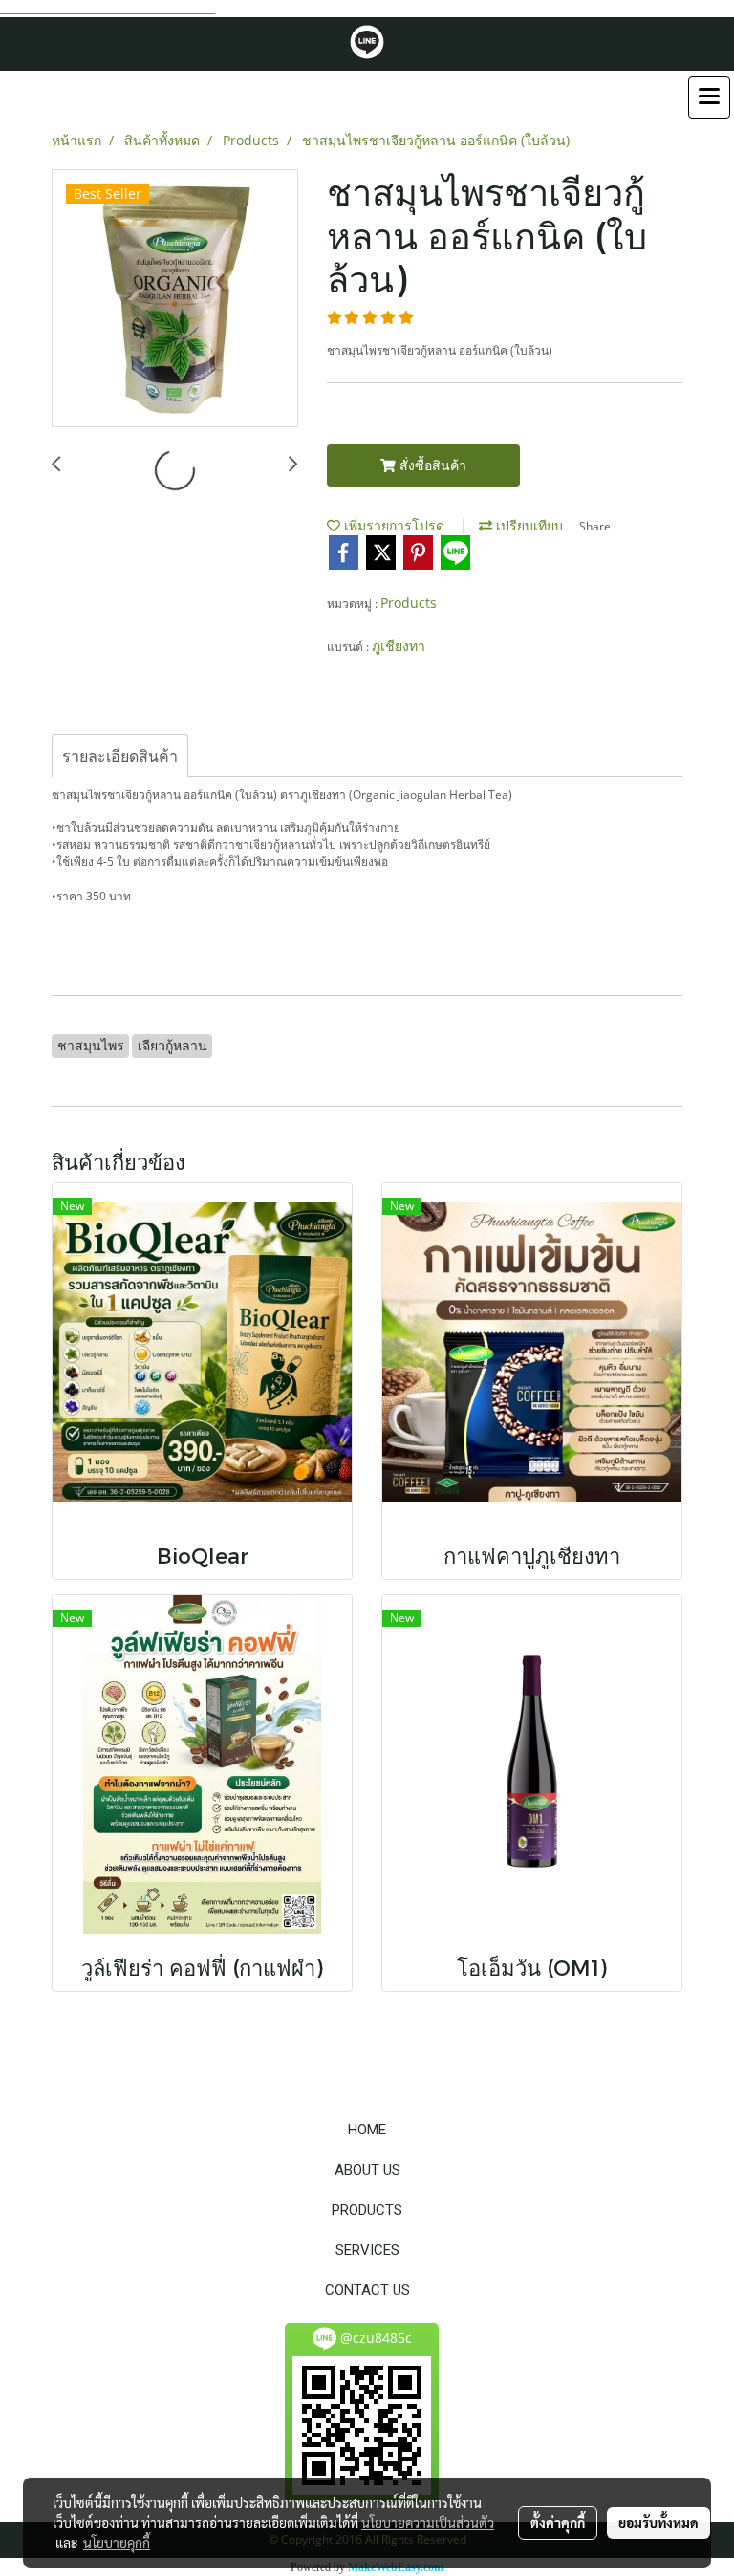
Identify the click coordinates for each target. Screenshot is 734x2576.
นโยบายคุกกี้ (117, 2543)
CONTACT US (367, 2290)
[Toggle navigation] (709, 97)
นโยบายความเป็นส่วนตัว (428, 2522)
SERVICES (367, 2250)
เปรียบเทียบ (528, 525)
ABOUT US (367, 2170)
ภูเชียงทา (399, 646)
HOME (367, 2130)
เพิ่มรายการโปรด (392, 525)
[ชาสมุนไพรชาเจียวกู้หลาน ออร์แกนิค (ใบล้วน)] (175, 299)
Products (409, 603)
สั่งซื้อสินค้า (431, 465)
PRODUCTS (367, 2210)
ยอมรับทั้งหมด (658, 2522)
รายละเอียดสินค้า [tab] (120, 756)
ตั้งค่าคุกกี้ (558, 2522)
